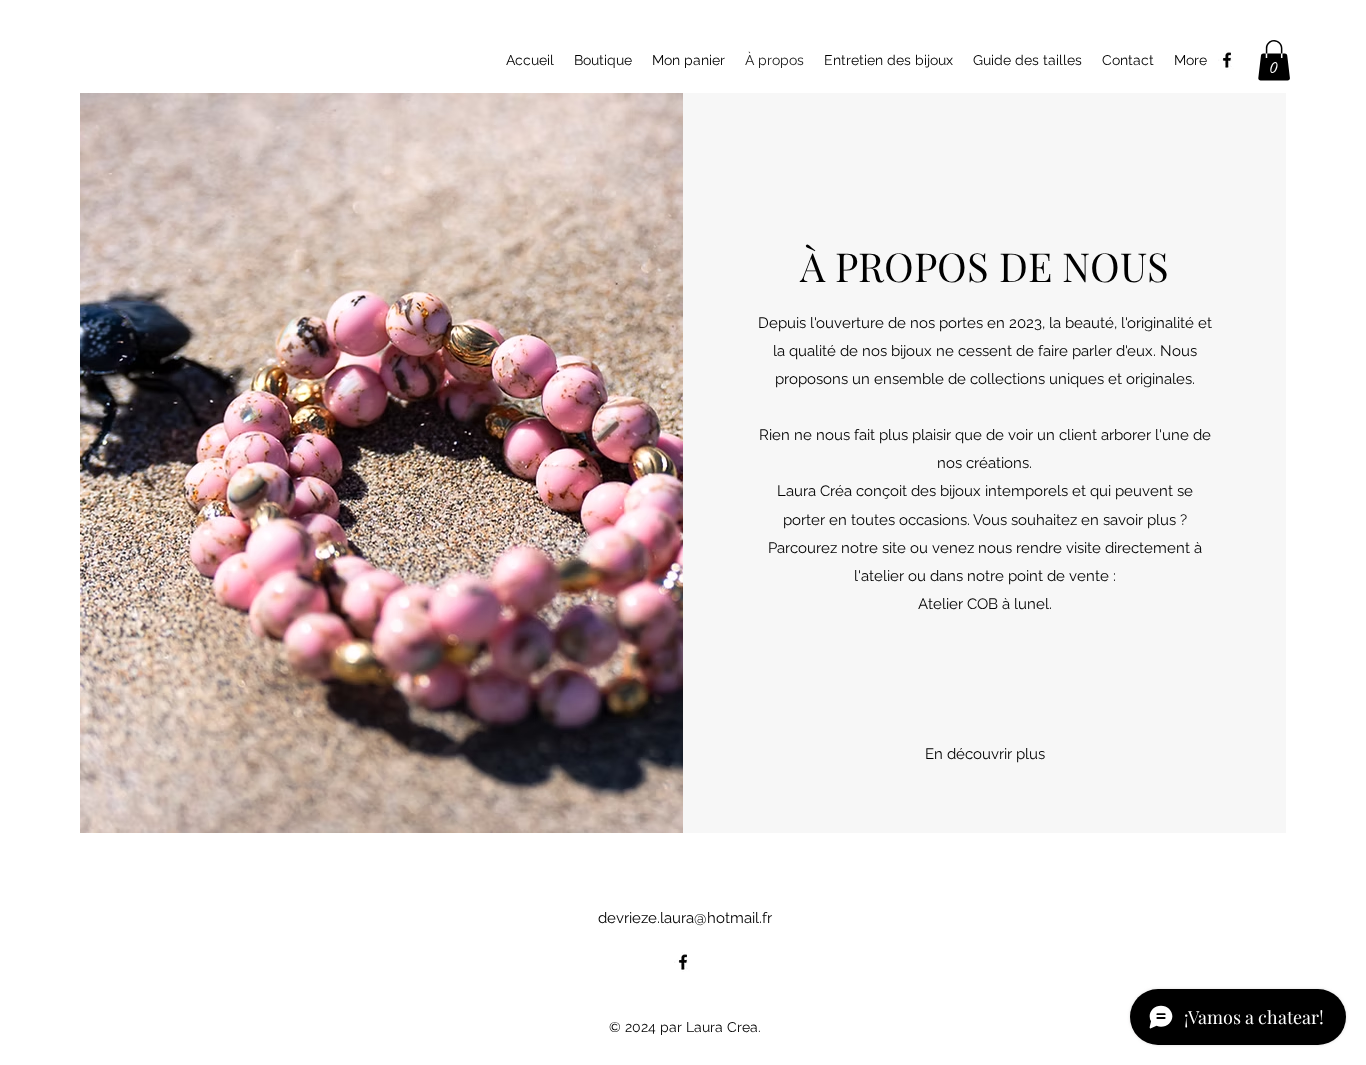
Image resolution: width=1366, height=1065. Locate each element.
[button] (1274, 60)
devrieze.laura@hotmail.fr (685, 918)
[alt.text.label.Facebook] (1227, 60)
